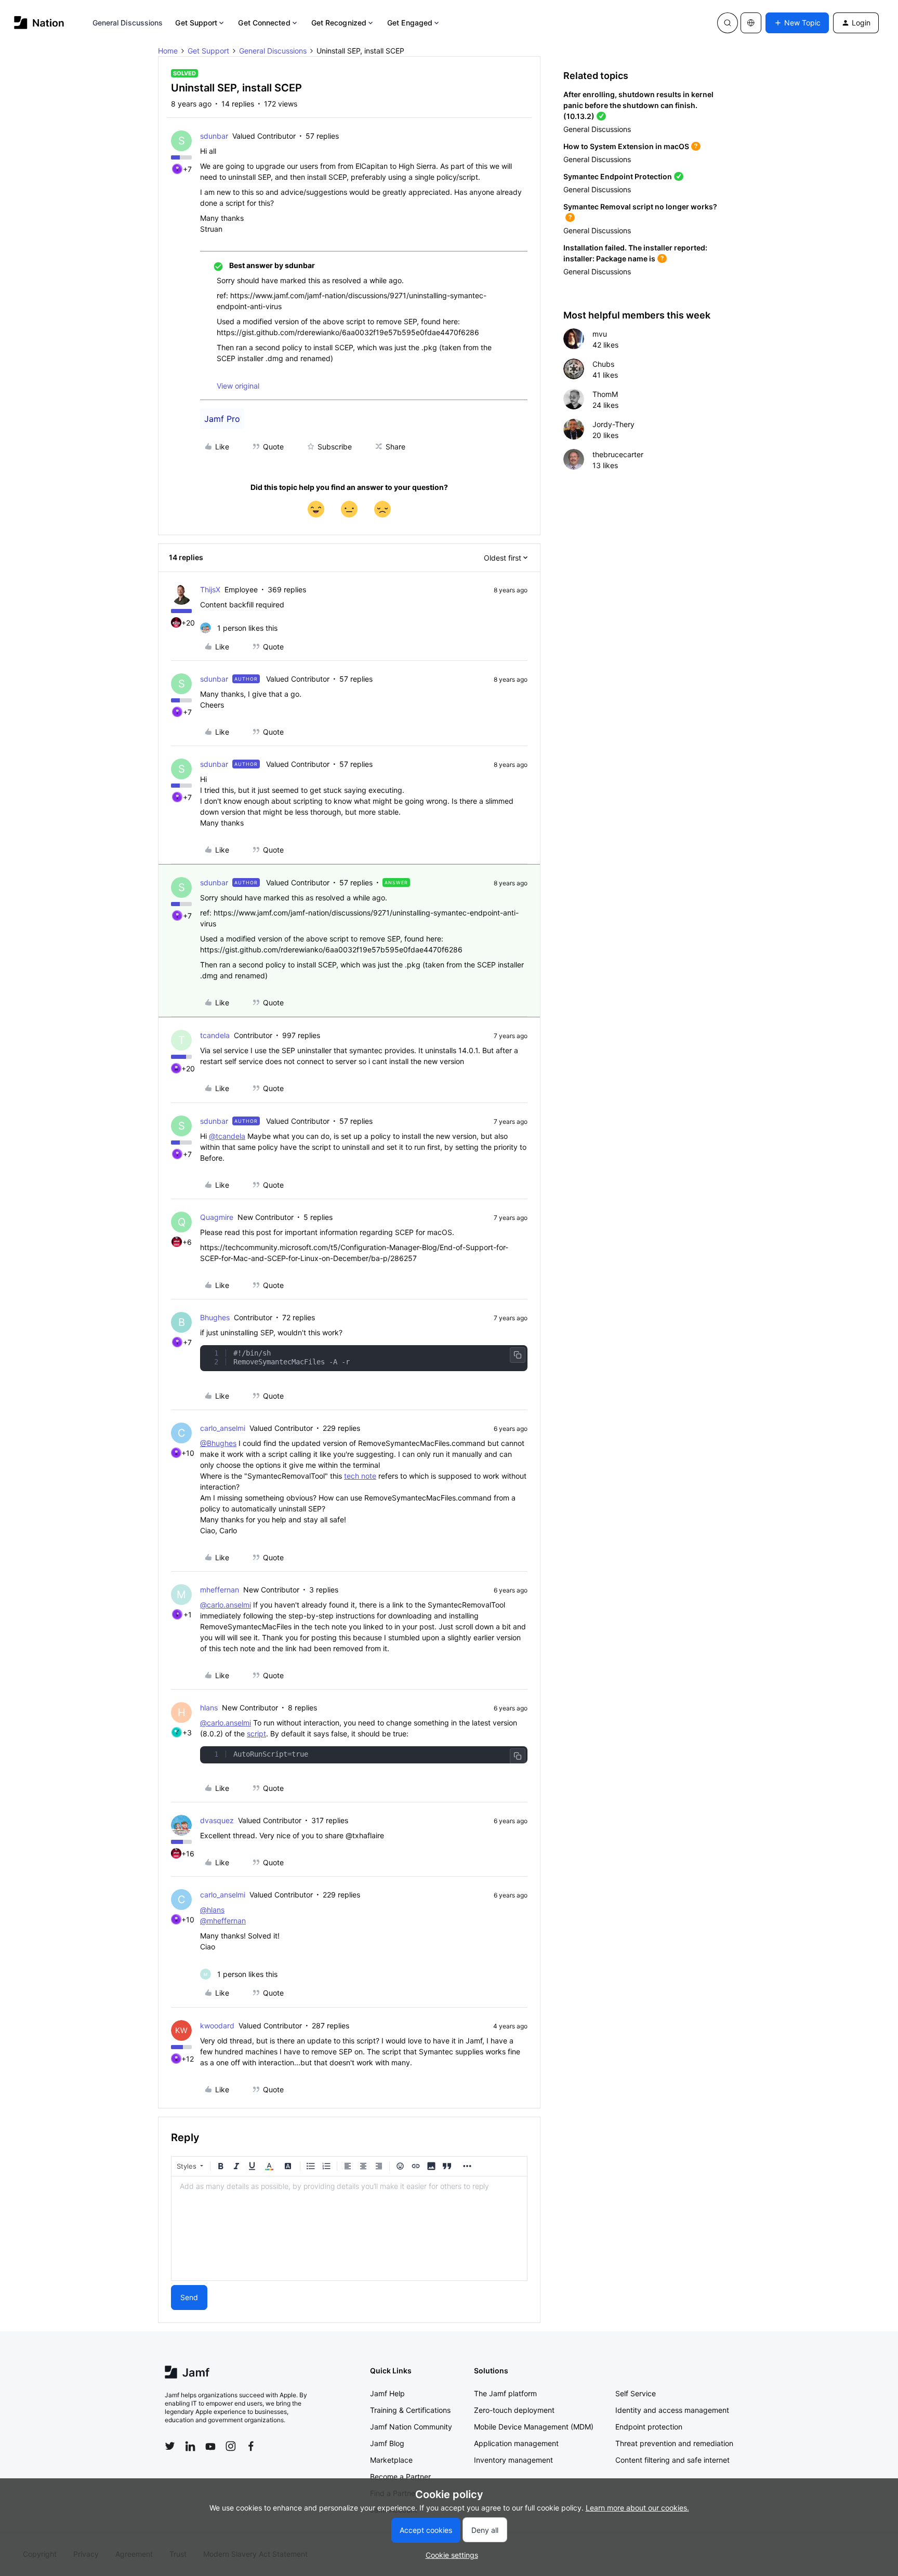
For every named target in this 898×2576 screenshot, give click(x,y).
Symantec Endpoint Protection (618, 176)
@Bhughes (218, 1443)
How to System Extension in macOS (626, 146)
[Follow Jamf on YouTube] (210, 2446)
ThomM (605, 394)
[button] (797, 23)
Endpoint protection (649, 2427)
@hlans (212, 1910)
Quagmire (217, 1217)
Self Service (636, 2393)
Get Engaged (410, 23)
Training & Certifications (410, 2410)
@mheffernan (223, 1921)
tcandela (215, 1035)
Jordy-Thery (613, 424)
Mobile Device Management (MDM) (534, 2427)
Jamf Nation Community (411, 2427)
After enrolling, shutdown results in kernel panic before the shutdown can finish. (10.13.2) (638, 105)
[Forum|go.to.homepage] (39, 23)
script (256, 1734)
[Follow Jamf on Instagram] (231, 2446)
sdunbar (214, 136)
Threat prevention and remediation (674, 2443)
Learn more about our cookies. (637, 2508)
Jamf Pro (222, 419)
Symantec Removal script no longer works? (640, 207)
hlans (209, 1708)
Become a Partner (400, 2477)
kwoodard (217, 2026)
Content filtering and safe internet (672, 2460)
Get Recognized (339, 23)
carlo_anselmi (223, 1428)
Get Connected (264, 23)
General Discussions (128, 23)
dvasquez (217, 1820)
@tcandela (227, 1136)
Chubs (603, 364)
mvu (600, 334)
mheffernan (220, 1590)
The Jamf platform (505, 2393)
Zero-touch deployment (514, 2410)
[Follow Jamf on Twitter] (170, 2446)
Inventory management (513, 2460)
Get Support (196, 23)
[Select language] (751, 23)
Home (168, 51)
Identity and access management (672, 2410)
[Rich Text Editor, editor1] (349, 2228)
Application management (516, 2443)
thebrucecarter (618, 454)
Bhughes (215, 1317)
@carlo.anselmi (226, 1605)
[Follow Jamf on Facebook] (251, 2446)
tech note (360, 1476)
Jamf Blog (387, 2443)
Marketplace (391, 2460)
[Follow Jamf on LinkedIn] (190, 2446)
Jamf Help (387, 2393)
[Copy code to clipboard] (518, 1355)
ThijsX (210, 589)
